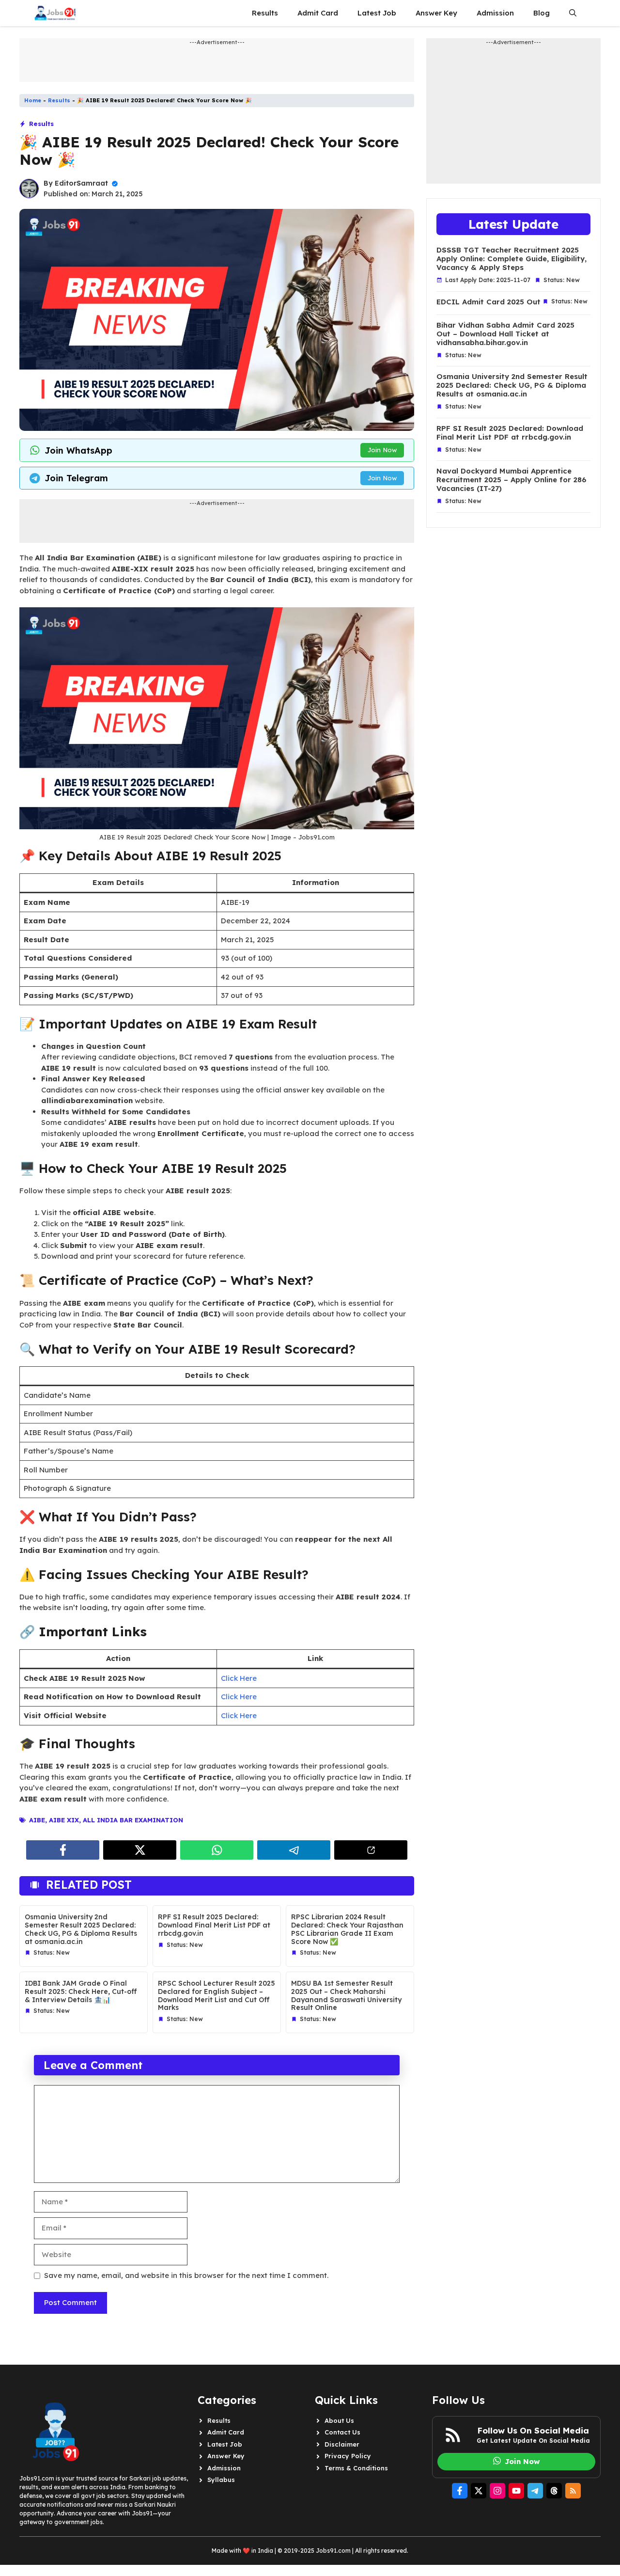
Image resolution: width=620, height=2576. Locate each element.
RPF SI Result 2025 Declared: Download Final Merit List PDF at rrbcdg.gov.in (214, 1925)
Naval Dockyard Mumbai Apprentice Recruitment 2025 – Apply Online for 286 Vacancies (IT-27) (511, 480)
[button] (573, 13)
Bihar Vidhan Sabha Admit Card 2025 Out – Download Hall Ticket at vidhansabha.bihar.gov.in (505, 334)
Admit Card (318, 13)
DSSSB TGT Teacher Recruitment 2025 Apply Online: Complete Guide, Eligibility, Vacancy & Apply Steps (511, 259)
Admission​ (495, 13)
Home (33, 100)
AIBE (37, 1820)
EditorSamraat (81, 183)
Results (265, 13)
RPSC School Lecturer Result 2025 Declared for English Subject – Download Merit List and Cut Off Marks (217, 1995)
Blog (542, 13)
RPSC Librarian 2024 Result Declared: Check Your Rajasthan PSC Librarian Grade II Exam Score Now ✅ (347, 1929)
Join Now (382, 450)
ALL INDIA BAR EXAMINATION (133, 1820)
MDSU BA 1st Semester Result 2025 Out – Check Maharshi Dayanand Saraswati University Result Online (346, 1995)
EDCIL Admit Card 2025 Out (488, 302)
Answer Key (436, 13)
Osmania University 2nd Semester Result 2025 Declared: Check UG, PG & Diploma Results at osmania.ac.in (81, 1929)
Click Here (239, 1678)
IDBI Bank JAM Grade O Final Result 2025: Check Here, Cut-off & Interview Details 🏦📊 (81, 1991)
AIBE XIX (64, 1820)
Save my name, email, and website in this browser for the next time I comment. (186, 2275)
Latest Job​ (377, 13)
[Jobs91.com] (55, 13)
